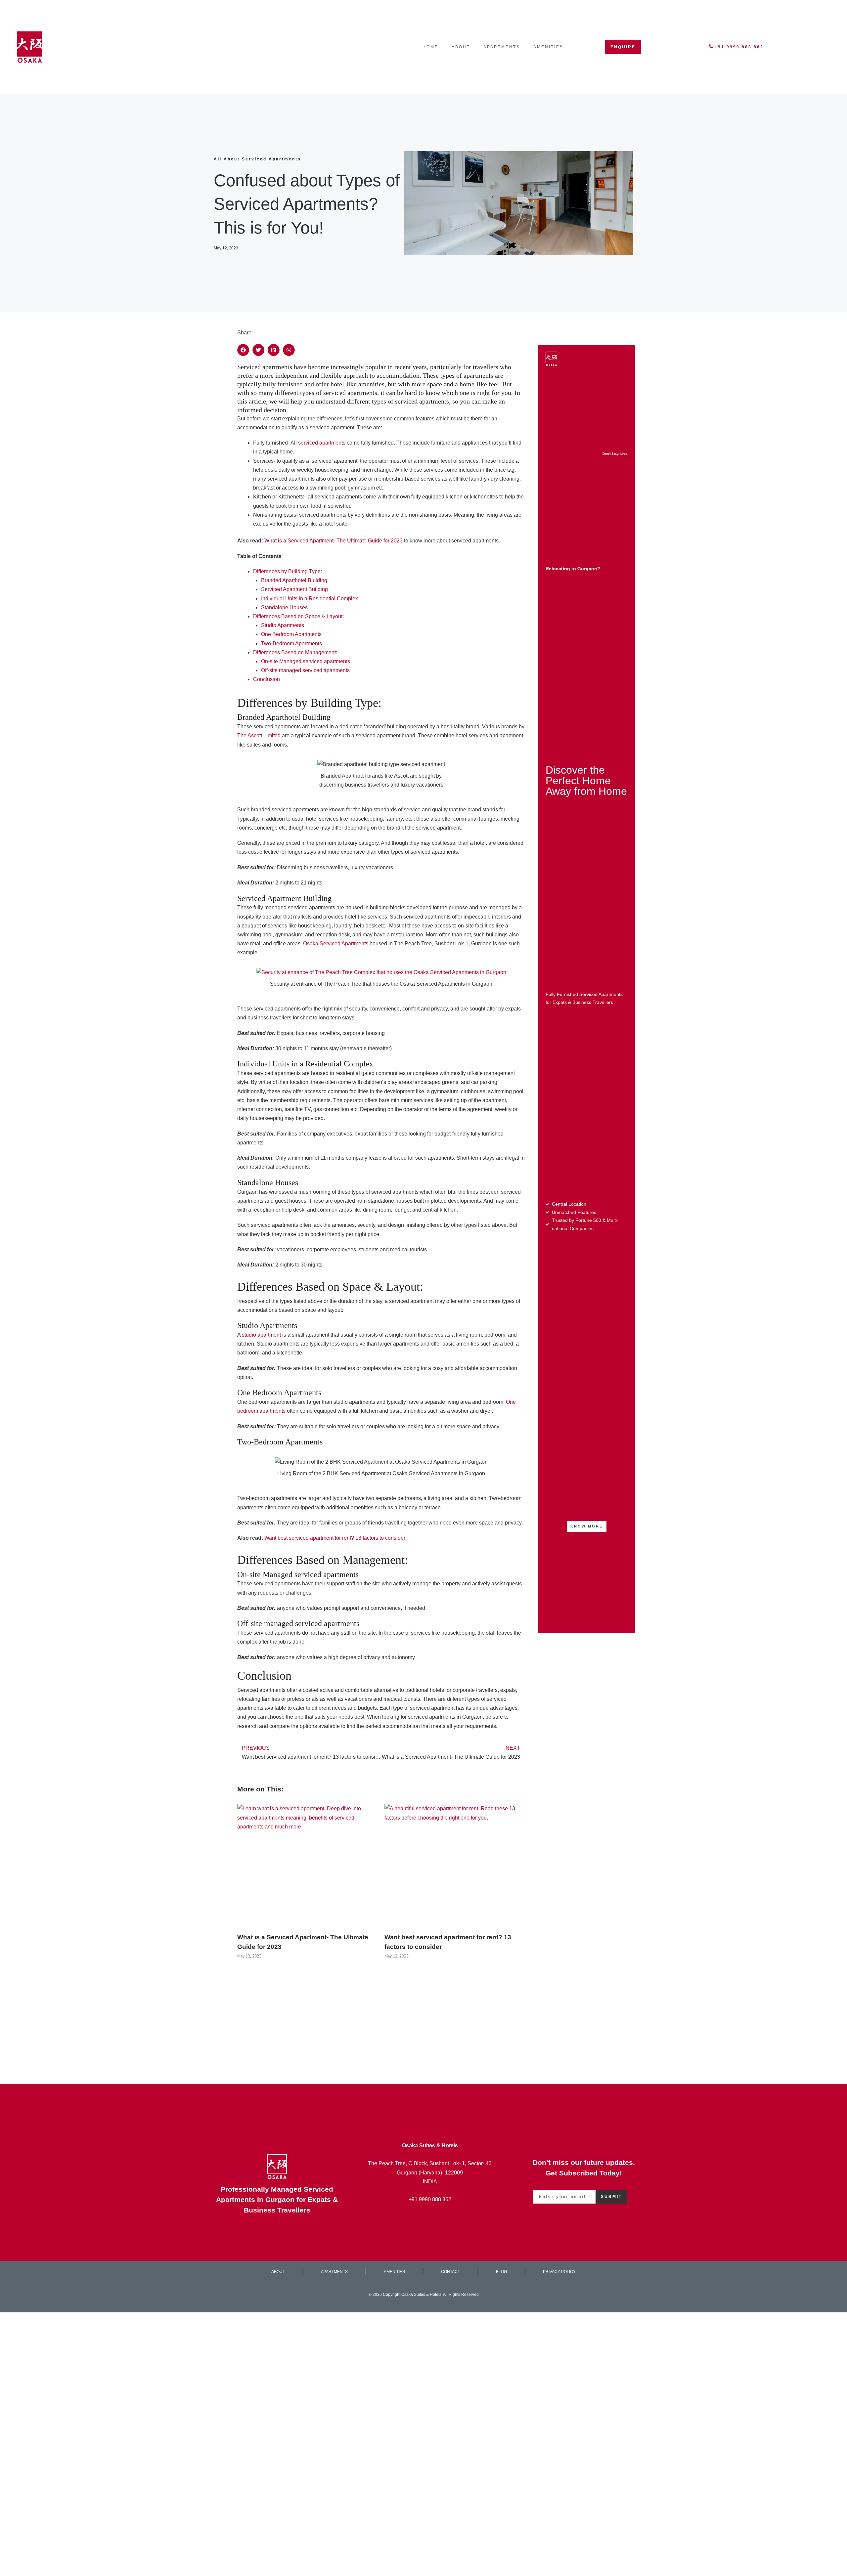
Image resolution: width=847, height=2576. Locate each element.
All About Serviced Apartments (257, 159)
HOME (430, 47)
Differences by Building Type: (288, 571)
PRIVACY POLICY (559, 2272)
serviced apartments (322, 443)
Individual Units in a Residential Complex (310, 599)
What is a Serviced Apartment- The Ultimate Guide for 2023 (334, 541)
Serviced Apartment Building (294, 589)
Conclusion (267, 679)
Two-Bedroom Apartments (291, 644)
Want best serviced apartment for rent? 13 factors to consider (335, 1538)
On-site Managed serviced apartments (306, 661)
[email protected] (430, 2218)
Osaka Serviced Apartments (336, 944)
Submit (611, 2197)
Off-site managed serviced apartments (305, 670)
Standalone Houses (284, 607)
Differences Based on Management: (295, 652)
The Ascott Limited (259, 735)
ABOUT (461, 47)
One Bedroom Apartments (291, 634)
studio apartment (261, 1335)
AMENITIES (548, 47)
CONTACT (450, 2272)
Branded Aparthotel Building (294, 580)
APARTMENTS (502, 47)
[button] (243, 350)
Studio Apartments (283, 625)
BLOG (501, 2272)
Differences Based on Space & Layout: (298, 616)
